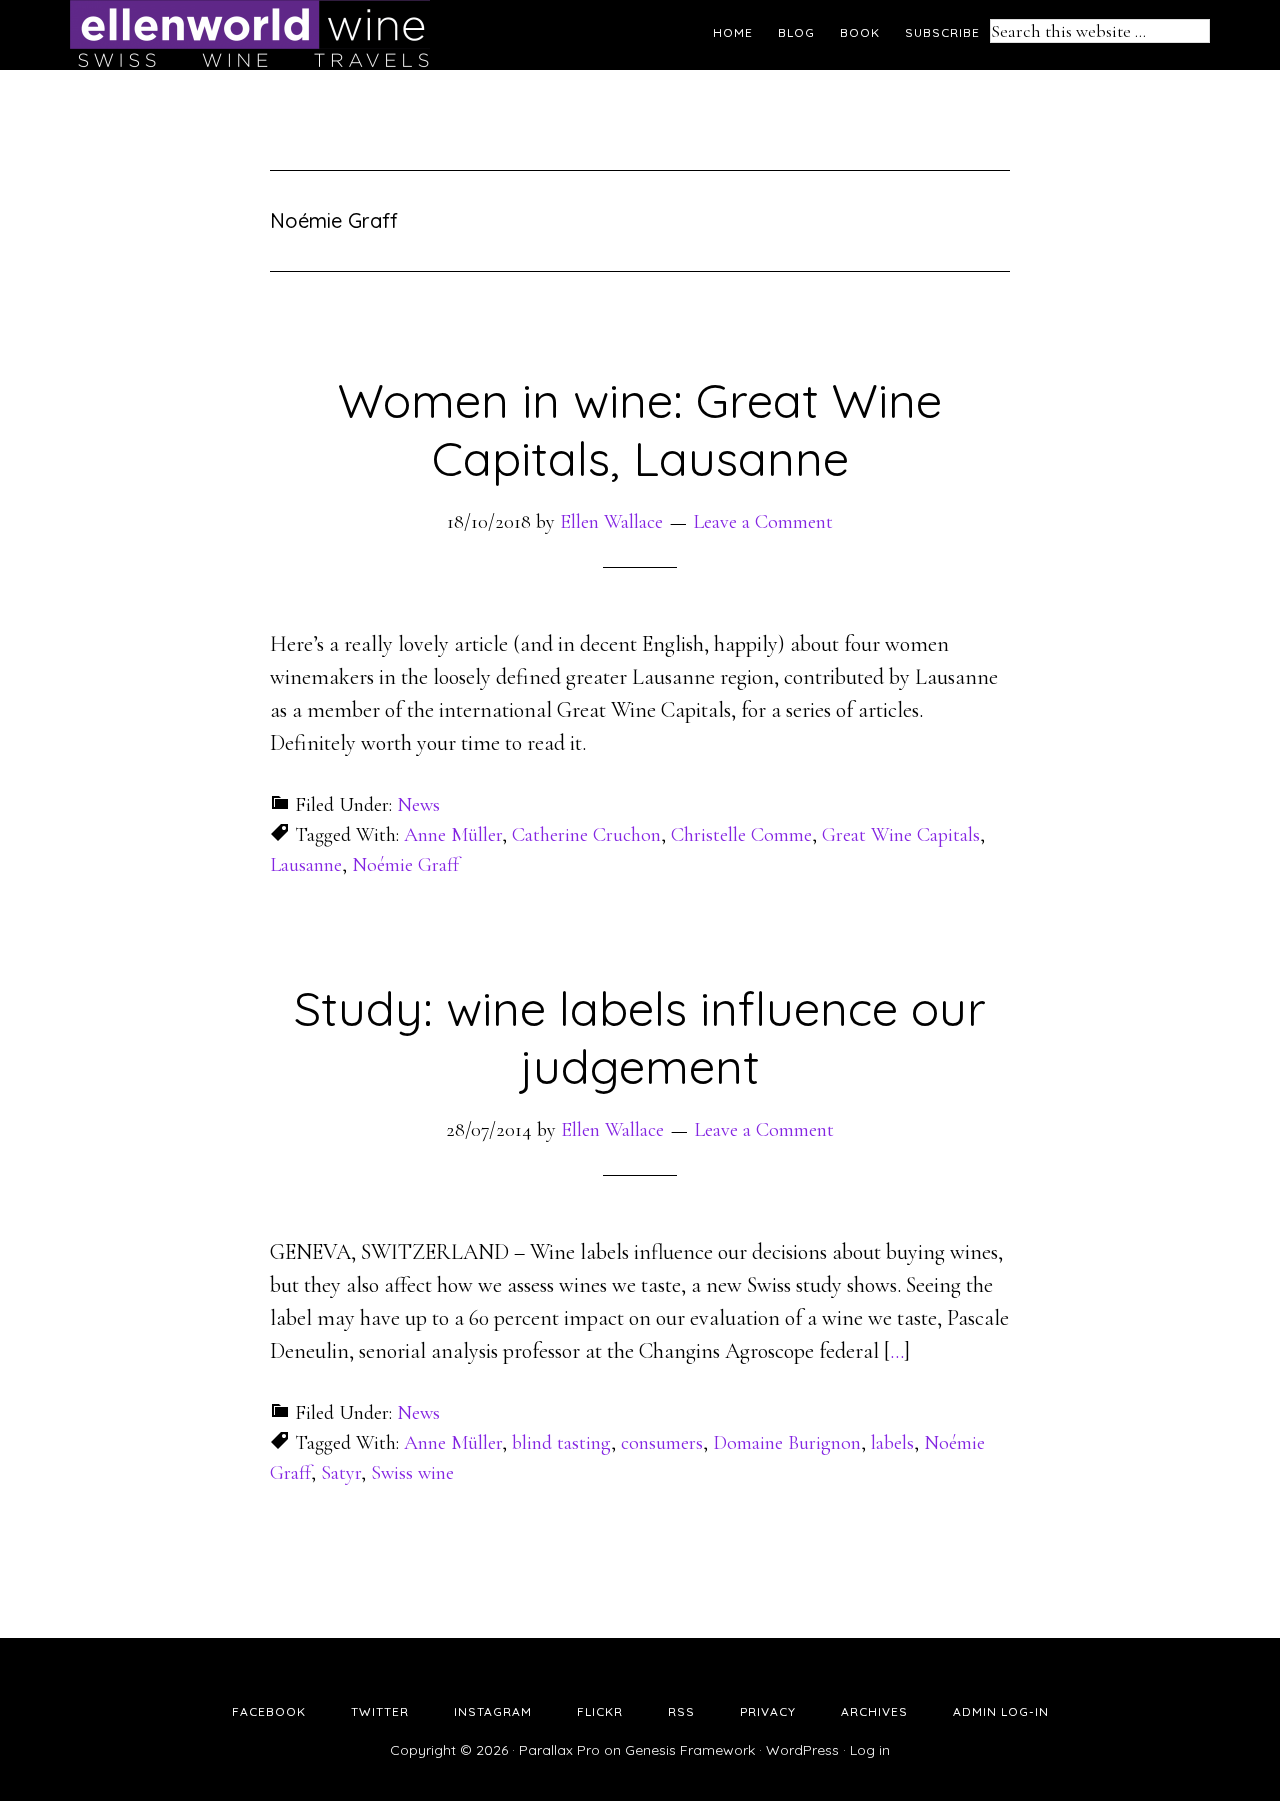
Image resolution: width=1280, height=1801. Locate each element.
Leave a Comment (763, 522)
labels (892, 1443)
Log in (870, 1750)
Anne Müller (453, 835)
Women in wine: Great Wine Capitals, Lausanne (640, 429)
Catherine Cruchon (586, 835)
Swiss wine (412, 1473)
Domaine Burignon (787, 1443)
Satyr (341, 1473)
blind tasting (561, 1443)
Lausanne (306, 865)
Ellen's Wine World (250, 35)
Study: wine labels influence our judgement (640, 1037)
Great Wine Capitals (901, 835)
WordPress (802, 1750)
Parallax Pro (559, 1750)
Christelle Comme (741, 835)
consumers (662, 1443)
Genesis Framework (690, 1750)
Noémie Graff (405, 865)
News (418, 805)
